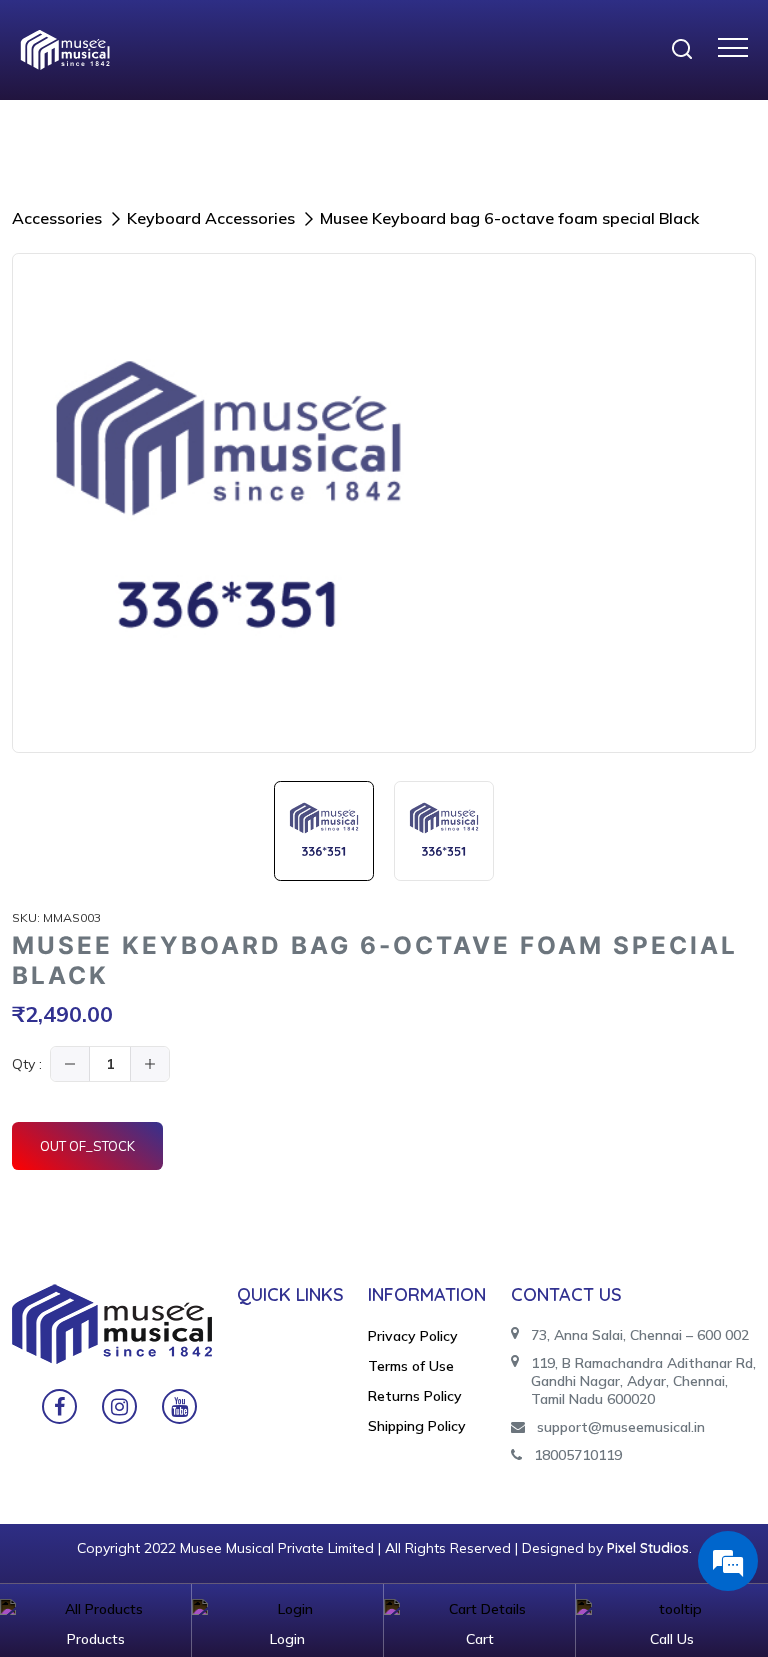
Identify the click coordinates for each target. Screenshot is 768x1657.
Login (287, 1639)
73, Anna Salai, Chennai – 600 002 (640, 1335)
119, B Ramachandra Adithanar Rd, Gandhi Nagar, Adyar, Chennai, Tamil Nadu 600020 (643, 1381)
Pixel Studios (648, 1548)
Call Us (672, 1639)
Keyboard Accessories (211, 218)
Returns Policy (415, 1396)
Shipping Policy (417, 1426)
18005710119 (578, 1455)
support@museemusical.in (621, 1427)
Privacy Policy (413, 1336)
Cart (480, 1639)
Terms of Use (411, 1366)
